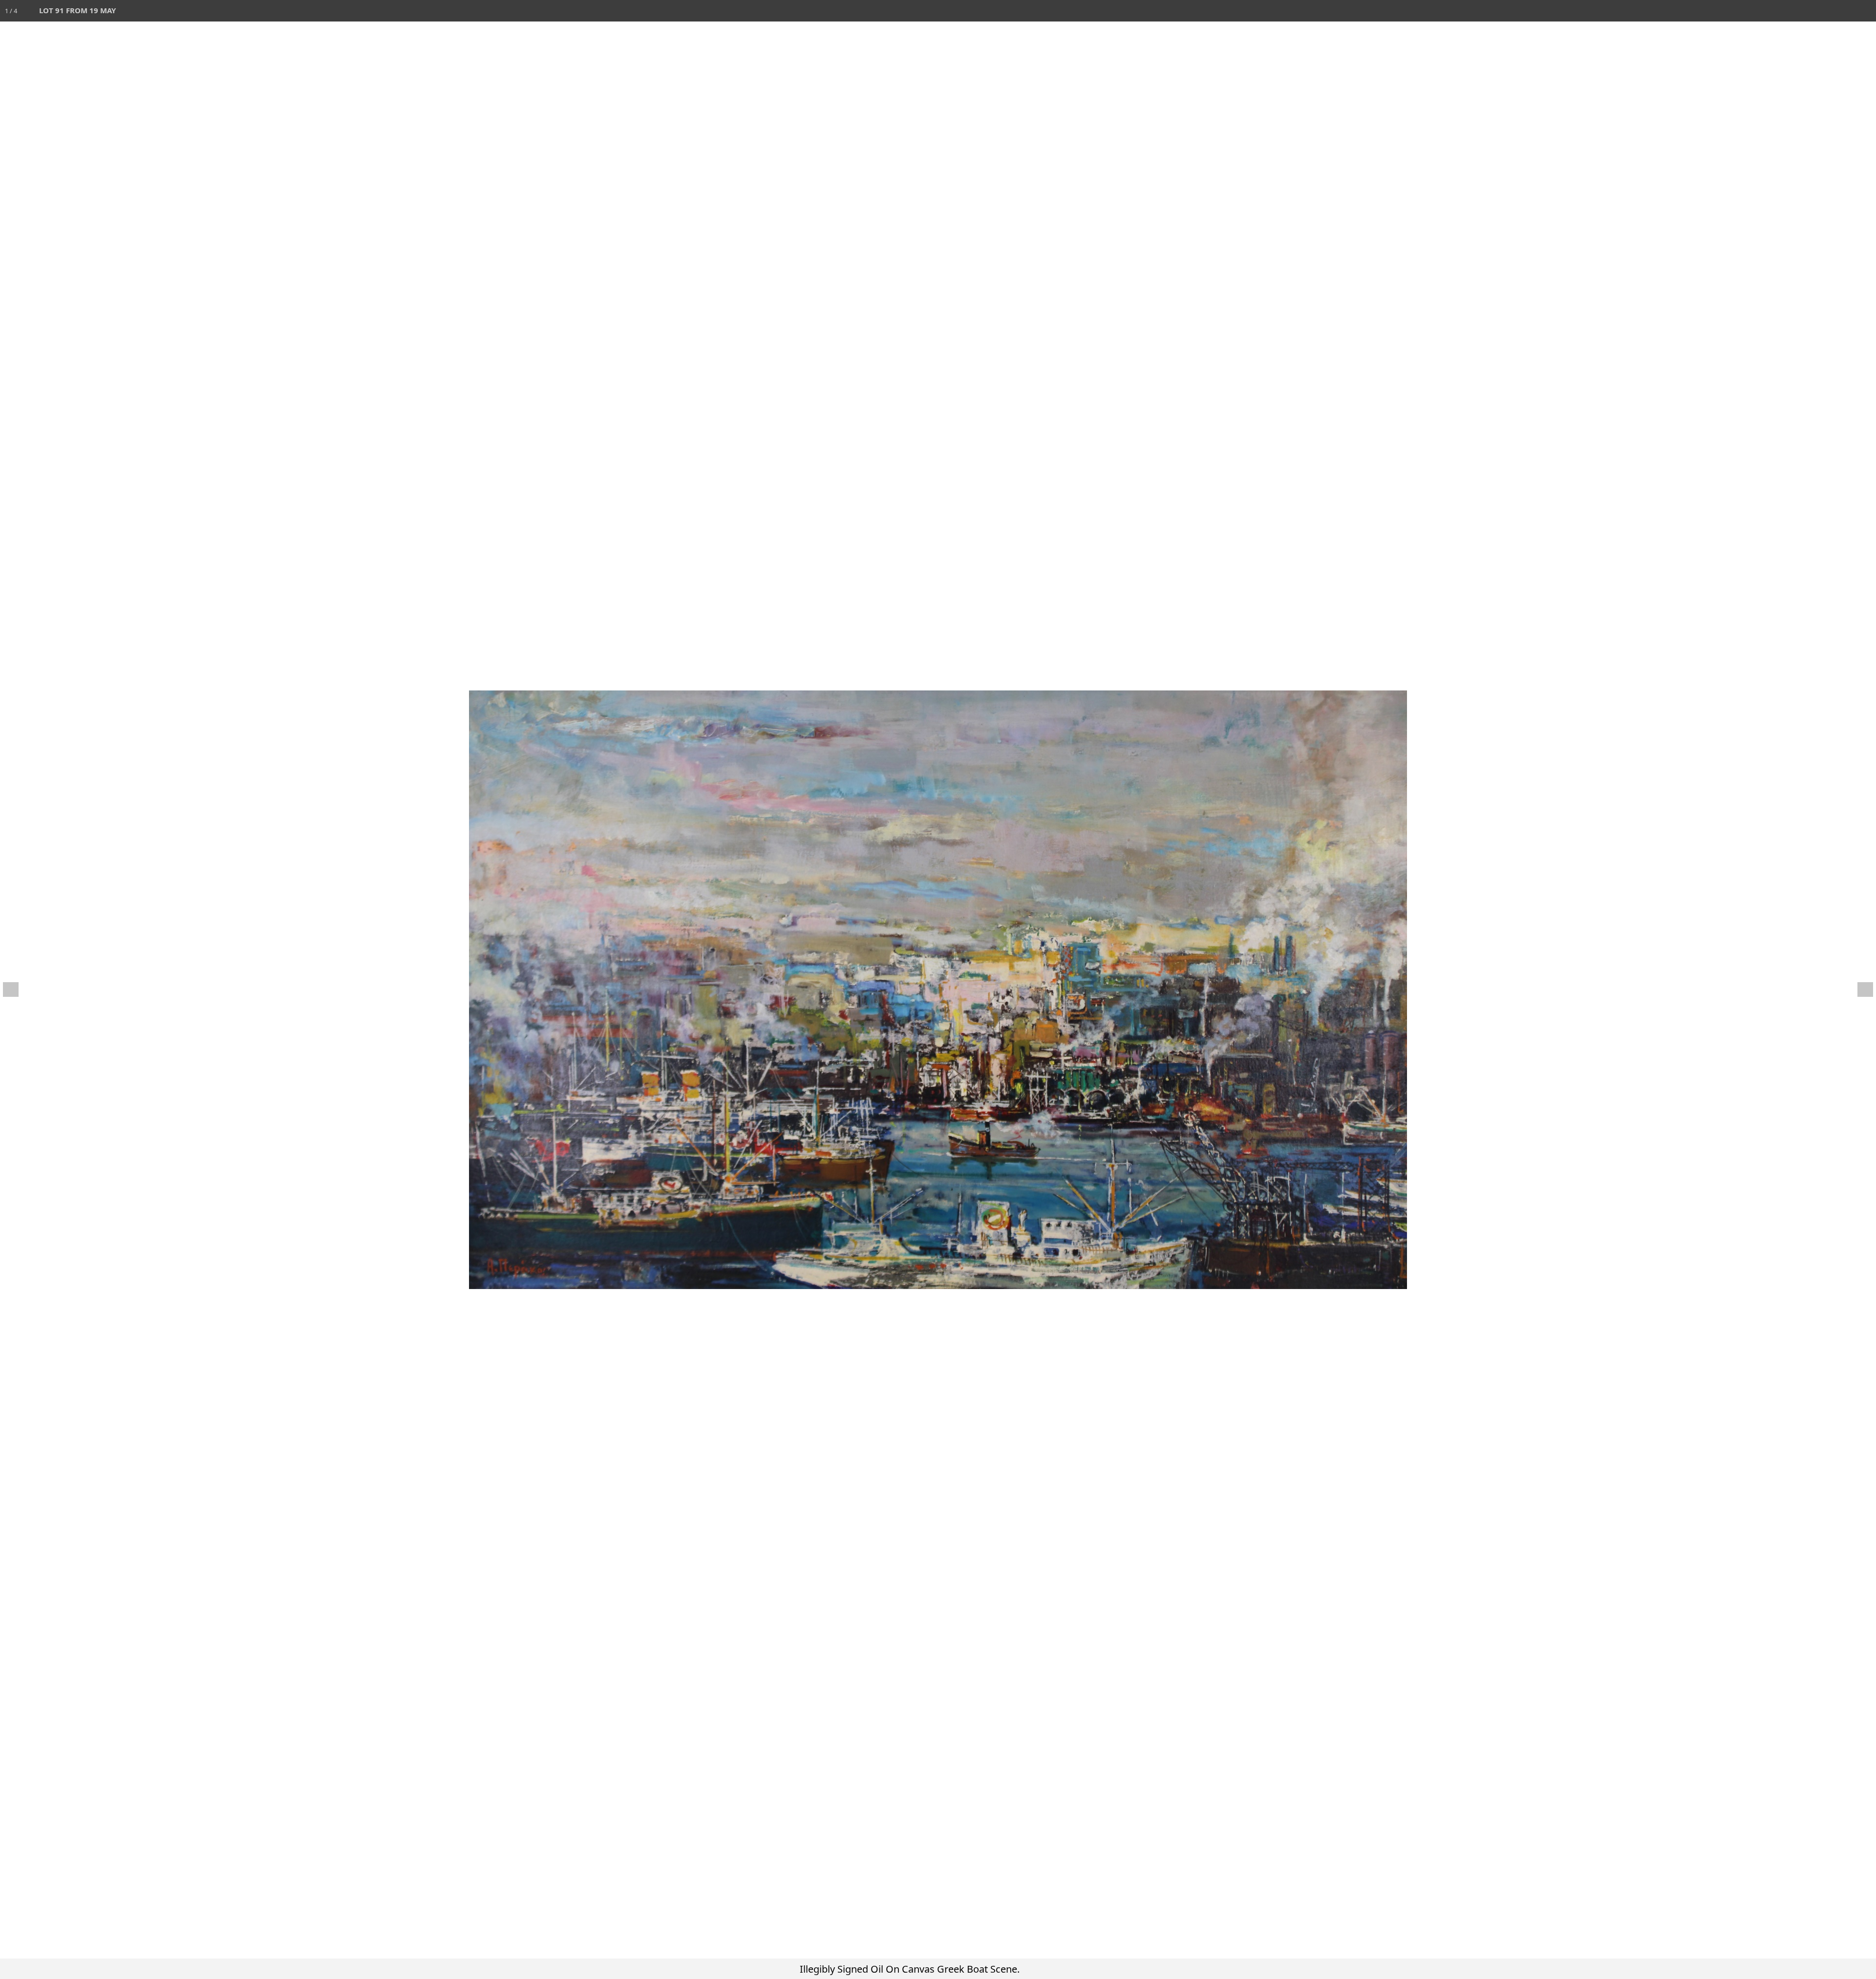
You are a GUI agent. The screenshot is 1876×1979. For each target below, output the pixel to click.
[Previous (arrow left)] (17, 989)
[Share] (1844, 11)
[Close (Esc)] (1865, 11)
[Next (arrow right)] (1859, 989)
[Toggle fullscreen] (1822, 11)
